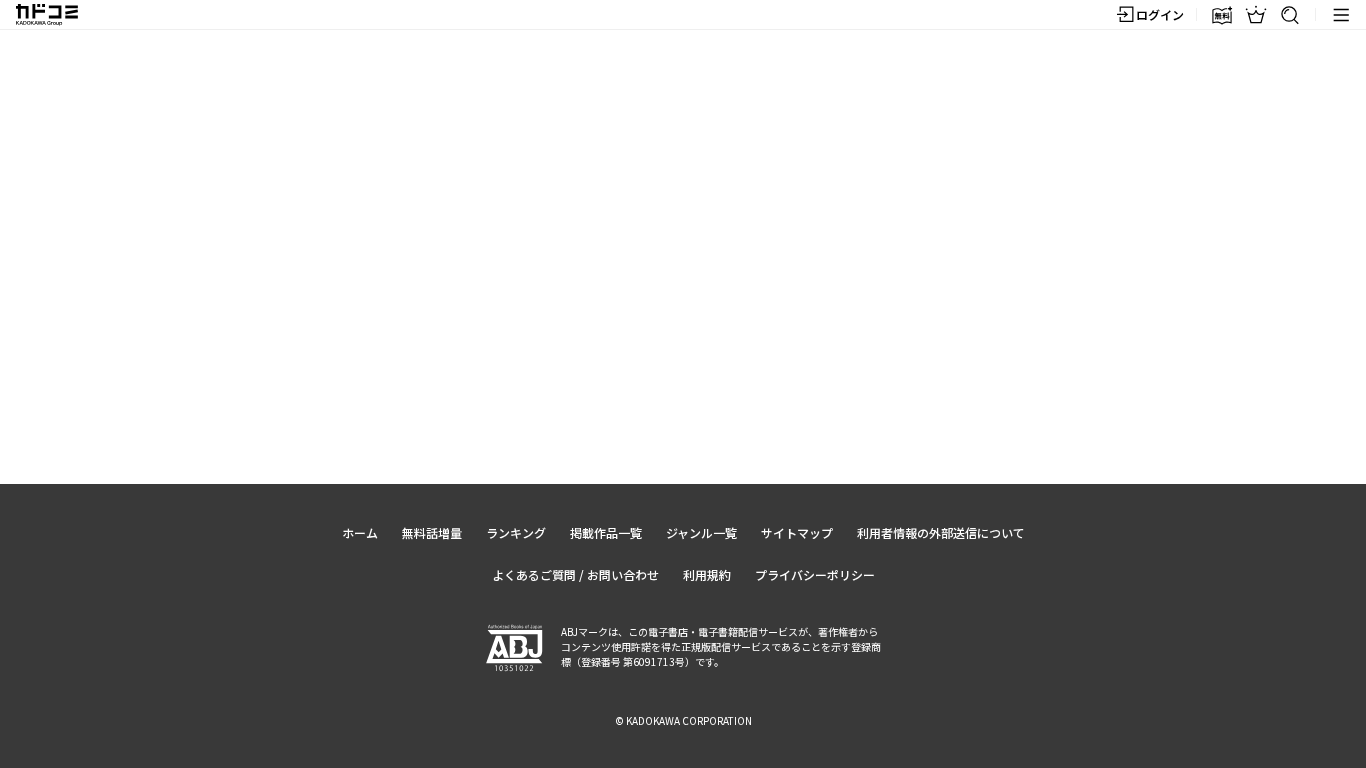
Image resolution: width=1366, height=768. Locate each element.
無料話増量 (432, 532)
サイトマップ (797, 532)
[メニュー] (1341, 15)
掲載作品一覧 (606, 532)
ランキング (516, 532)
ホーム (360, 532)
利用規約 (707, 574)
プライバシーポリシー (815, 574)
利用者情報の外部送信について (941, 532)
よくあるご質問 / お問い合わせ (575, 574)
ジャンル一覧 (701, 532)
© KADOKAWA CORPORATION (683, 720)
